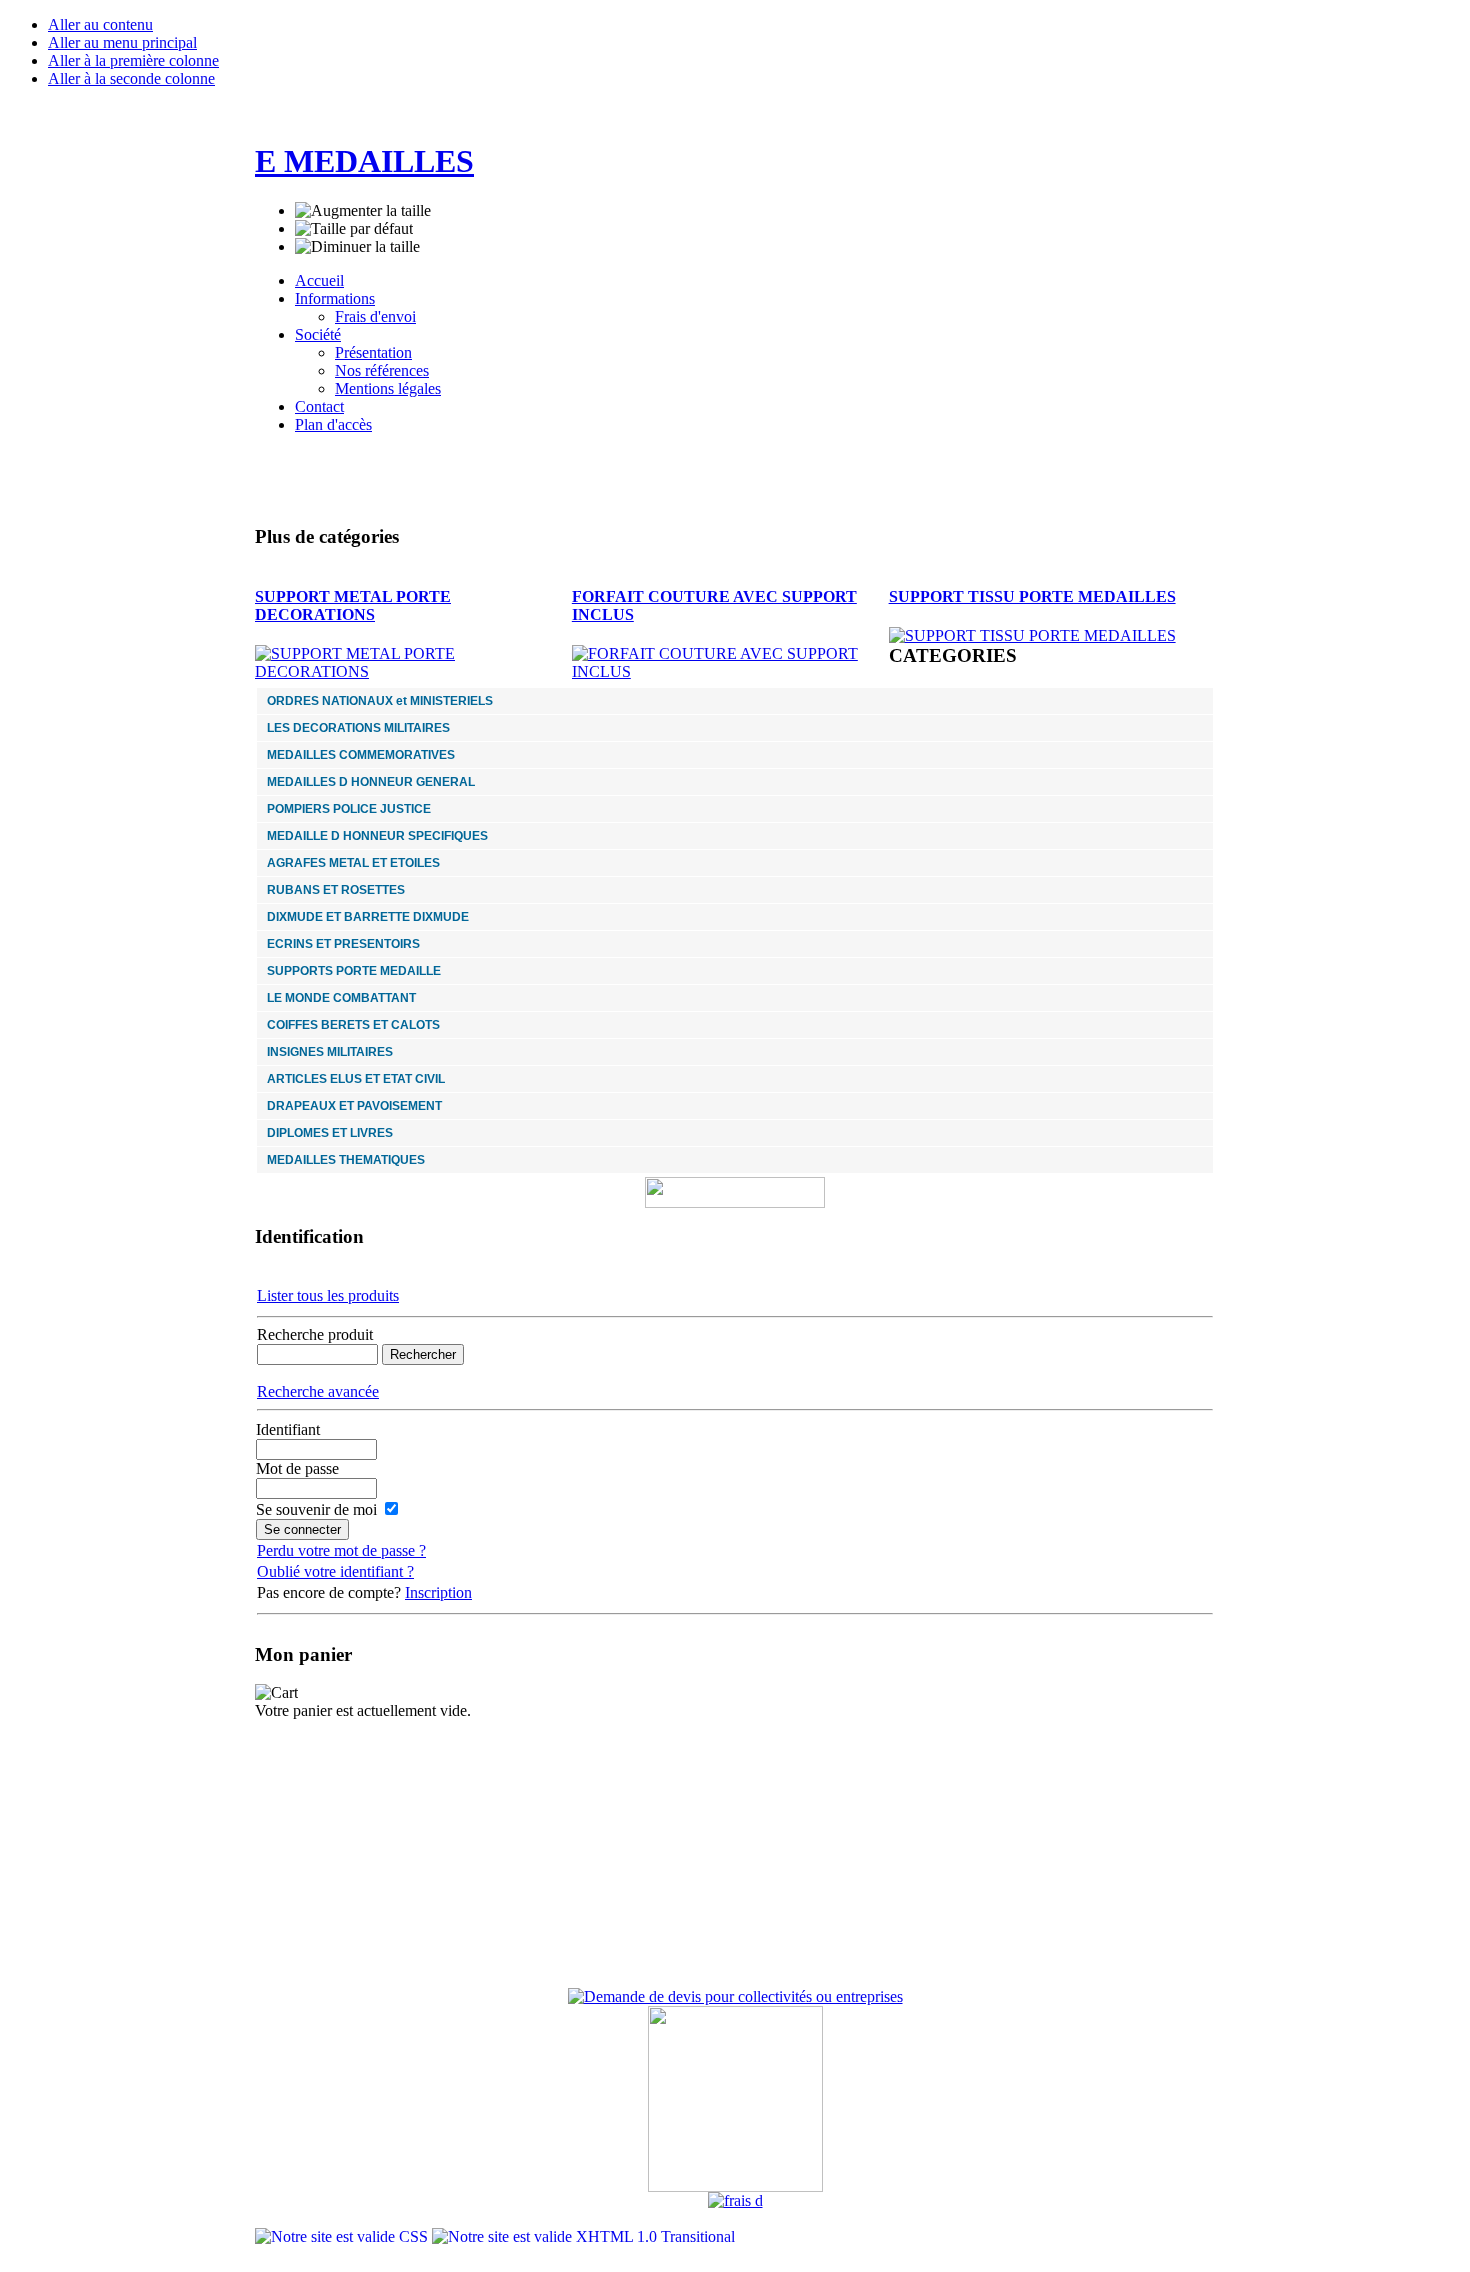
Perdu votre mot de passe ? (341, 1550)
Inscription (438, 1592)
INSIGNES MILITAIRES (330, 1052)
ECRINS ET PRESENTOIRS (343, 944)
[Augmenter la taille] (363, 211)
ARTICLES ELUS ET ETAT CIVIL (356, 1079)
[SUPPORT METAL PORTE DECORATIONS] (413, 671)
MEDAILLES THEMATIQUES (346, 1160)
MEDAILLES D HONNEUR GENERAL (371, 782)
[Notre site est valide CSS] (343, 2236)
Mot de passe (297, 1468)
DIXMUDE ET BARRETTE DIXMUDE (368, 917)
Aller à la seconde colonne (131, 78)
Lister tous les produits (328, 1295)
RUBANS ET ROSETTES (336, 890)
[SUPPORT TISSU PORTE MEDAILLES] (1032, 635)
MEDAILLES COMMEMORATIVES (361, 755)
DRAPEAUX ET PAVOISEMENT (354, 1106)
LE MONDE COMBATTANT (341, 998)
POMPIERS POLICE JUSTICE (349, 809)
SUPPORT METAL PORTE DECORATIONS (353, 605)
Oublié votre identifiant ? (335, 1571)
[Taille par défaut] (354, 229)
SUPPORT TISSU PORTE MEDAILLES (1032, 596)
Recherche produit (315, 1334)
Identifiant (288, 1429)
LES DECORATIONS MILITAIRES (358, 728)
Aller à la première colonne (133, 60)
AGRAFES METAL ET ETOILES (353, 863)
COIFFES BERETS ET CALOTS (353, 1025)
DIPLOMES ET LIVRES (330, 1133)
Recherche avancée (318, 1391)
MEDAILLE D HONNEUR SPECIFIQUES (377, 836)
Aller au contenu (100, 24)
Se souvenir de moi (316, 1509)
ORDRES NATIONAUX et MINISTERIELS (380, 701)
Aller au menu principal (122, 42)
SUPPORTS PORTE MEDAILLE (354, 971)
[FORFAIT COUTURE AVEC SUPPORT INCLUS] (730, 671)
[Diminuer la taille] (357, 247)
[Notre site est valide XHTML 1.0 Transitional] (583, 2236)
